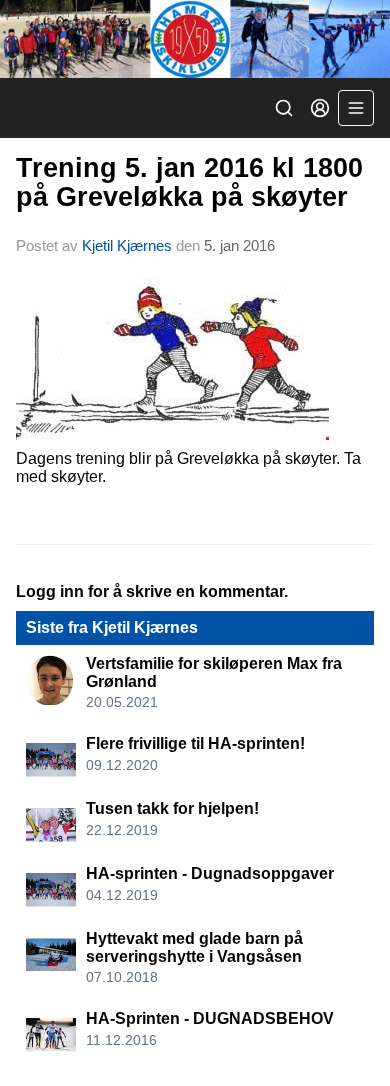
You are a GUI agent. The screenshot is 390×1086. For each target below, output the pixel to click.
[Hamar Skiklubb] (195, 39)
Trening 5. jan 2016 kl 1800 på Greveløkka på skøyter (189, 182)
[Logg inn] (320, 108)
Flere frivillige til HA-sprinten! (195, 743)
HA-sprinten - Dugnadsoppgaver (210, 873)
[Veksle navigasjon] (356, 108)
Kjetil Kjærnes (127, 245)
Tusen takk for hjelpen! (172, 808)
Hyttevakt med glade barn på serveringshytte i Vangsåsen (194, 947)
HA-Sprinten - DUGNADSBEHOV (210, 1018)
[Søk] (284, 108)
